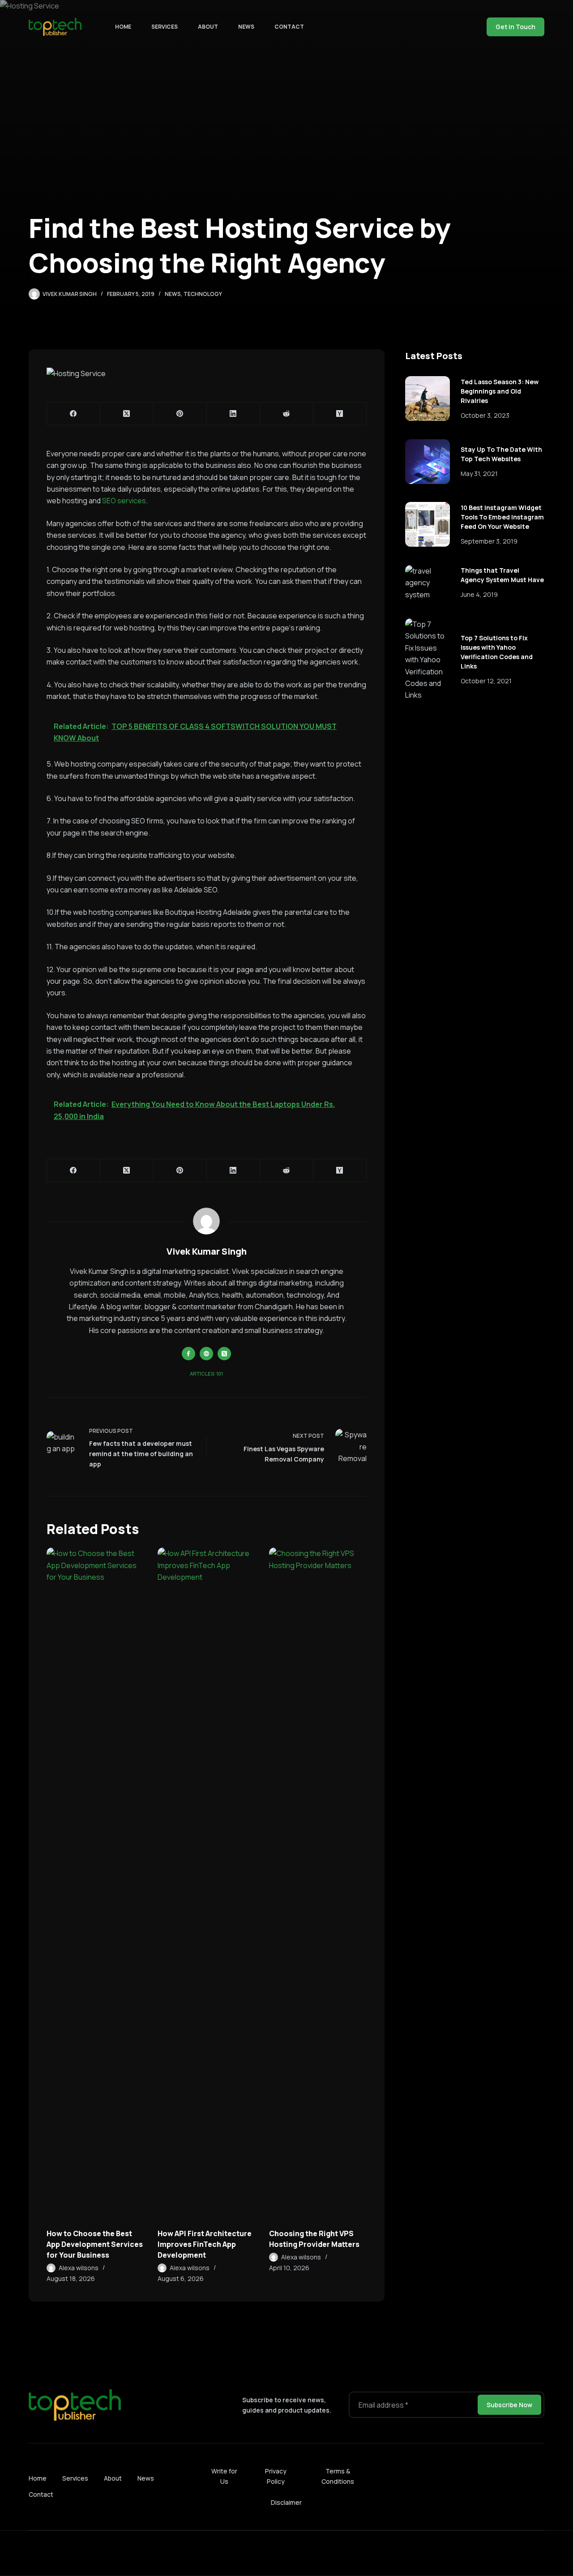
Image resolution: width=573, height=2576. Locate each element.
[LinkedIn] (233, 414)
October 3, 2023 (485, 415)
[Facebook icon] (188, 1354)
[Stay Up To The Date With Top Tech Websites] (428, 462)
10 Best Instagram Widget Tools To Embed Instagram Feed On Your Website (502, 517)
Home (123, 27)
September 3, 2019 (489, 541)
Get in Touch (515, 27)
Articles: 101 (206, 1374)
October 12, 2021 (486, 681)
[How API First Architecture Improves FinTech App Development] (206, 1883)
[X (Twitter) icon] (224, 1354)
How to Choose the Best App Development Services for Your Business (95, 2244)
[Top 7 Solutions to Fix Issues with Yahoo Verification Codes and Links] (428, 660)
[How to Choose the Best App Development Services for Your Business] (95, 1883)
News (246, 27)
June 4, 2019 (479, 594)
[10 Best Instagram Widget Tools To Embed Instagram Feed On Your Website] (428, 524)
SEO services (124, 501)
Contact (289, 27)
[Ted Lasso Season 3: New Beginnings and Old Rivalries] (428, 399)
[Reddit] (287, 414)
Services (165, 27)
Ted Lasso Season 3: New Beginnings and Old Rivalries (500, 391)
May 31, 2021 (479, 474)
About (208, 27)
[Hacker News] (340, 414)
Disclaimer (286, 2502)
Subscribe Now (509, 2405)
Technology (203, 294)
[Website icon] (206, 1354)
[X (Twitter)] (127, 414)
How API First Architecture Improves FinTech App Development (205, 2244)
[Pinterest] (180, 414)
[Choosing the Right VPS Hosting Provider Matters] (318, 1883)
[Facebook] (74, 414)
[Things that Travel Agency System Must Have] (428, 583)
